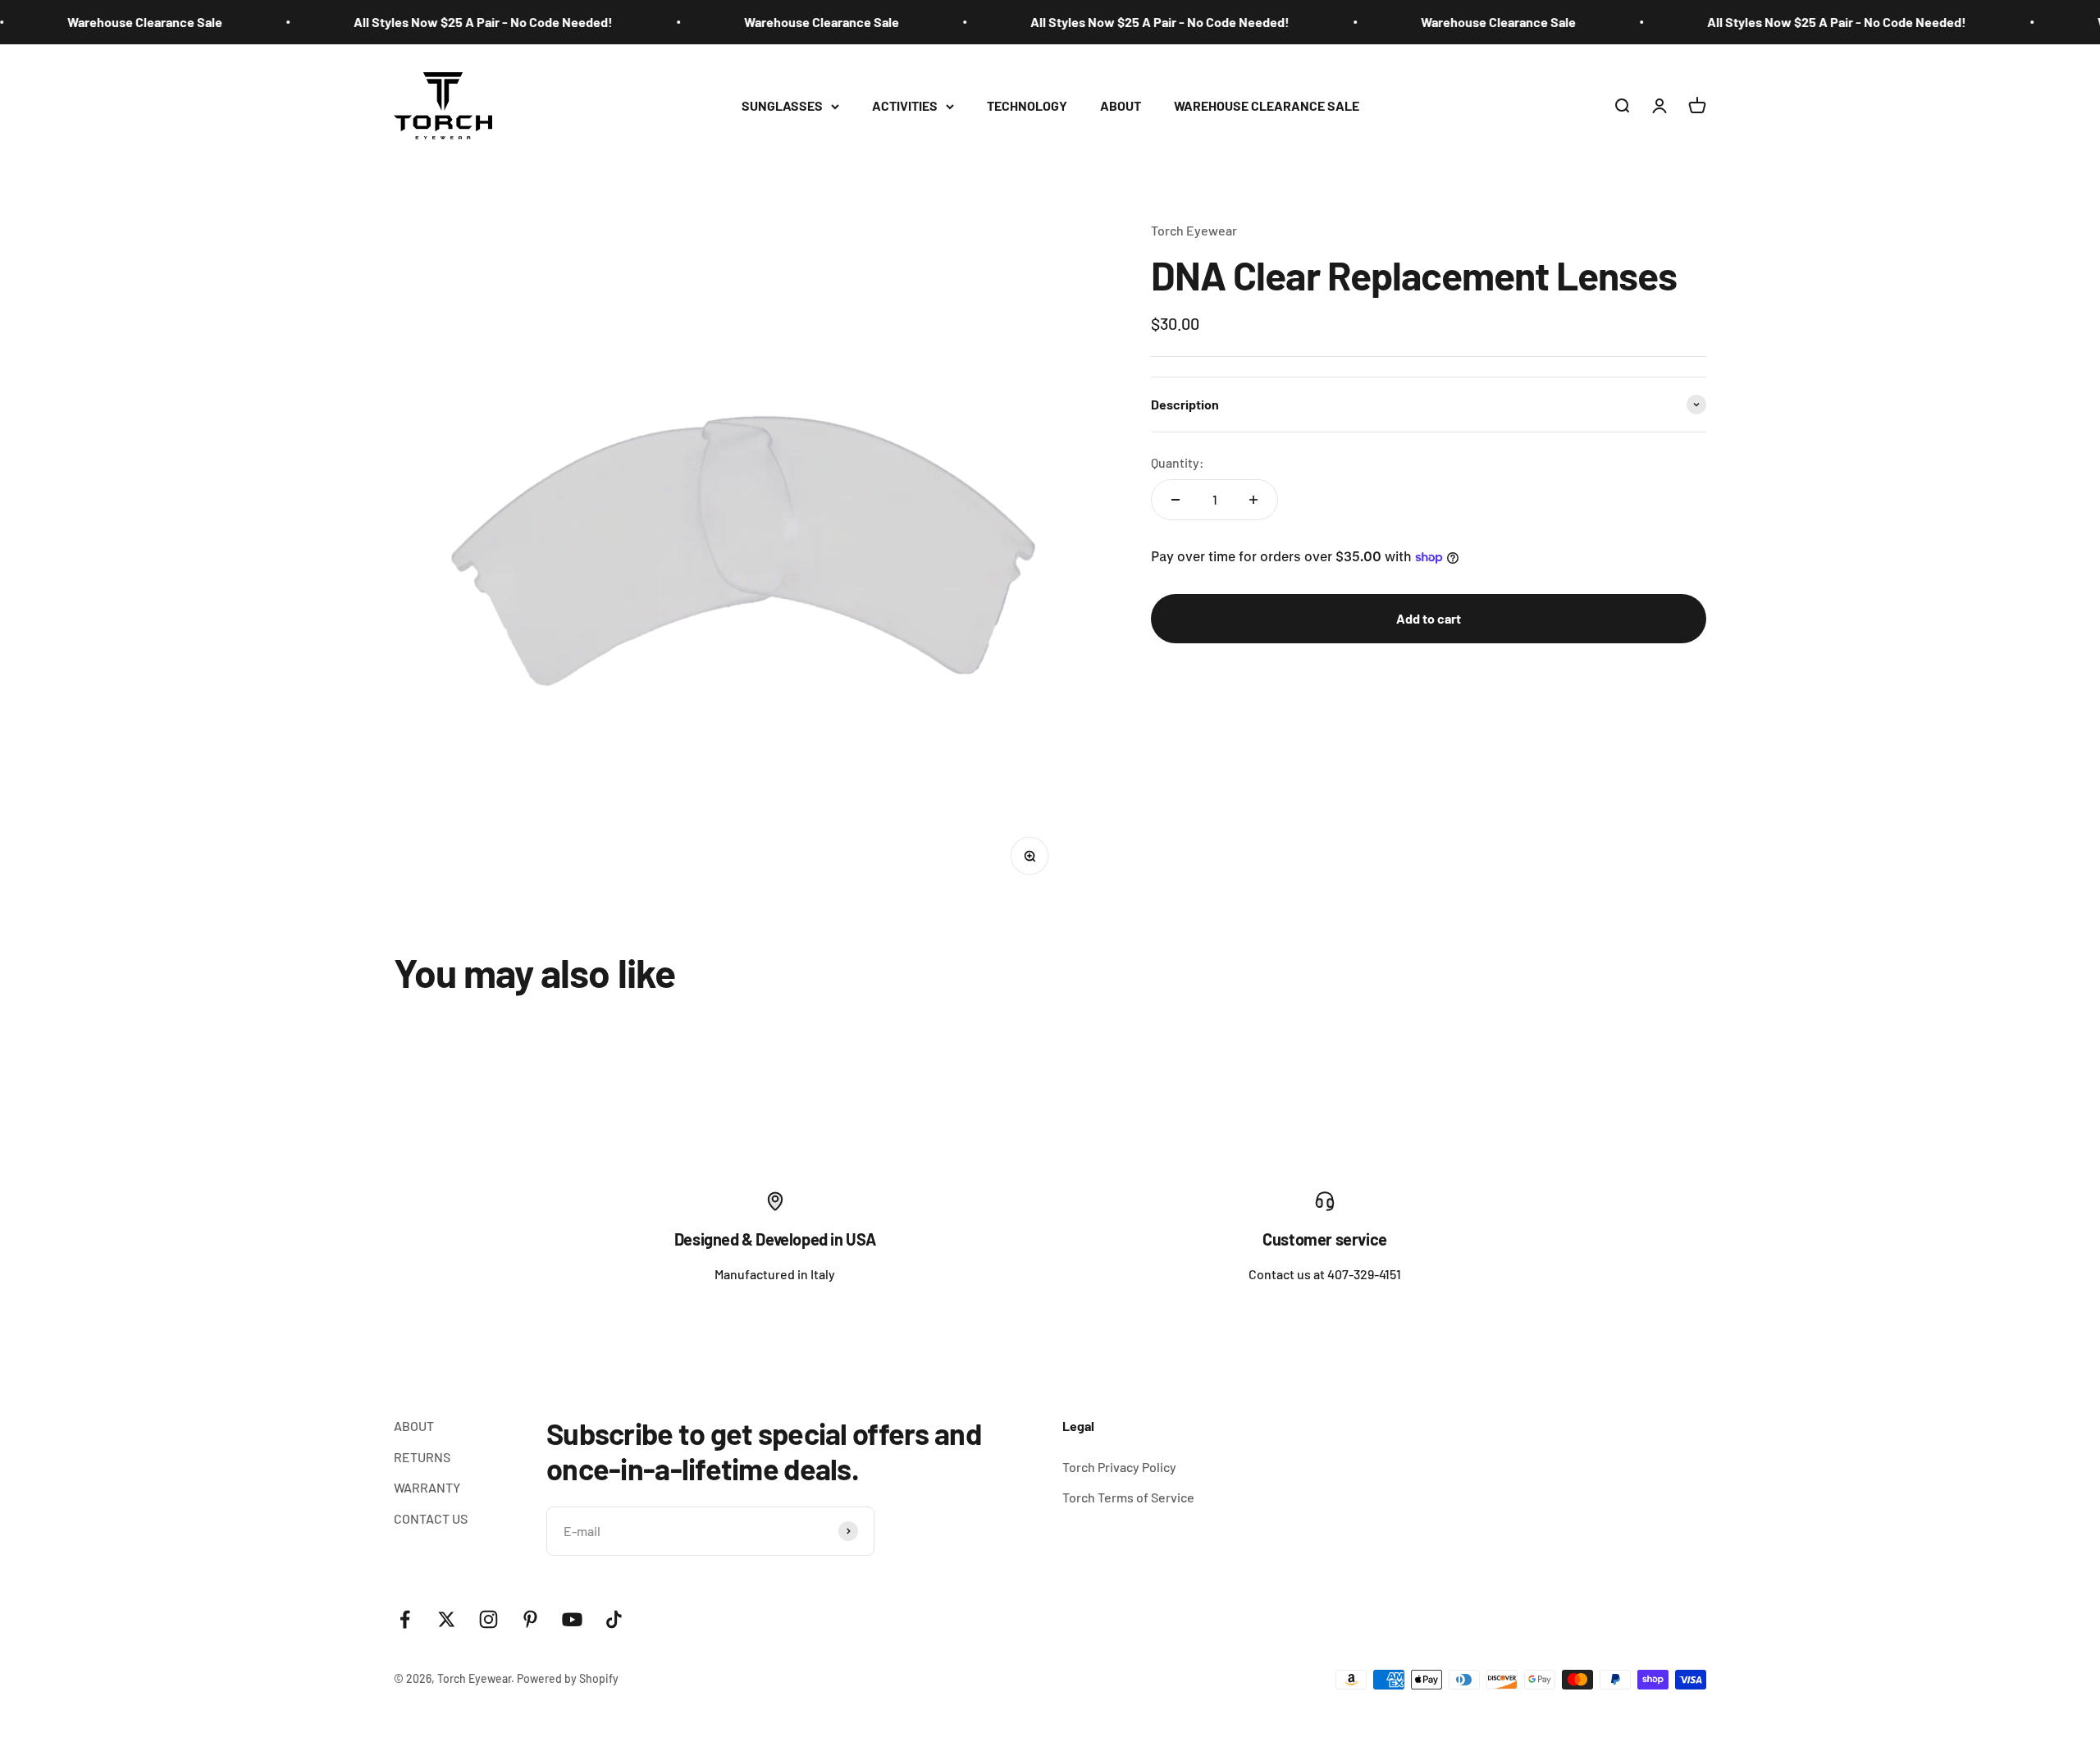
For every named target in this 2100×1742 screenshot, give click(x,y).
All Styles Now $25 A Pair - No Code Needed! (450, 22)
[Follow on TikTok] (614, 1619)
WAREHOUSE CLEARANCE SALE (1267, 105)
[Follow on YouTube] (572, 1619)
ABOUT (1121, 105)
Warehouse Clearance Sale (111, 22)
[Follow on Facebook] (405, 1619)
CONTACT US (431, 1518)
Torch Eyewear (1194, 230)
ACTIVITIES (905, 105)
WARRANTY (427, 1487)
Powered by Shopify (568, 1678)
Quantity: (1178, 462)
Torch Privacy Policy (1119, 1467)
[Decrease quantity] (1176, 500)
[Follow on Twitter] (447, 1619)
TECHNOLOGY (1027, 105)
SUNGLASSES (782, 105)
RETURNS (422, 1457)
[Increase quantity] (1253, 500)
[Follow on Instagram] (488, 1619)
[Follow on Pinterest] (530, 1619)
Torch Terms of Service (1128, 1497)
